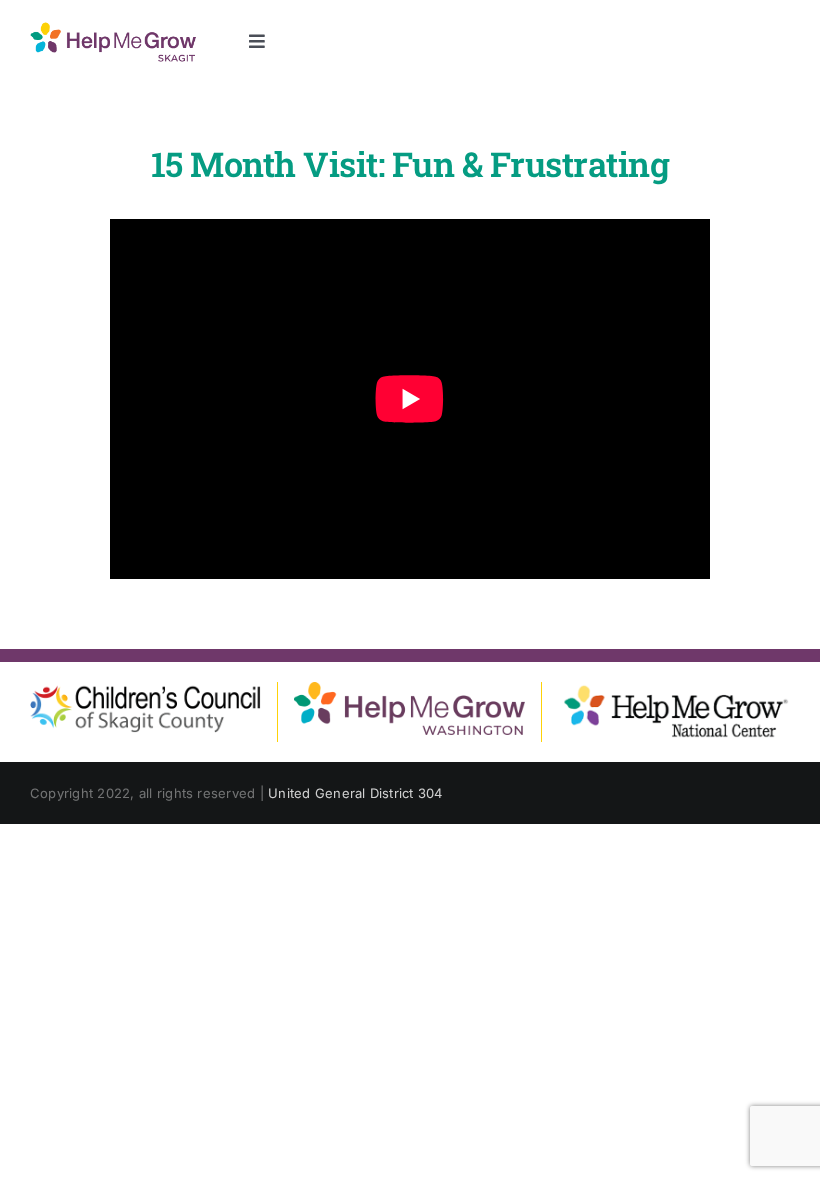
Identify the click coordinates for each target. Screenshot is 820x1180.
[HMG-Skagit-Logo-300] (113, 28)
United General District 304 (355, 793)
